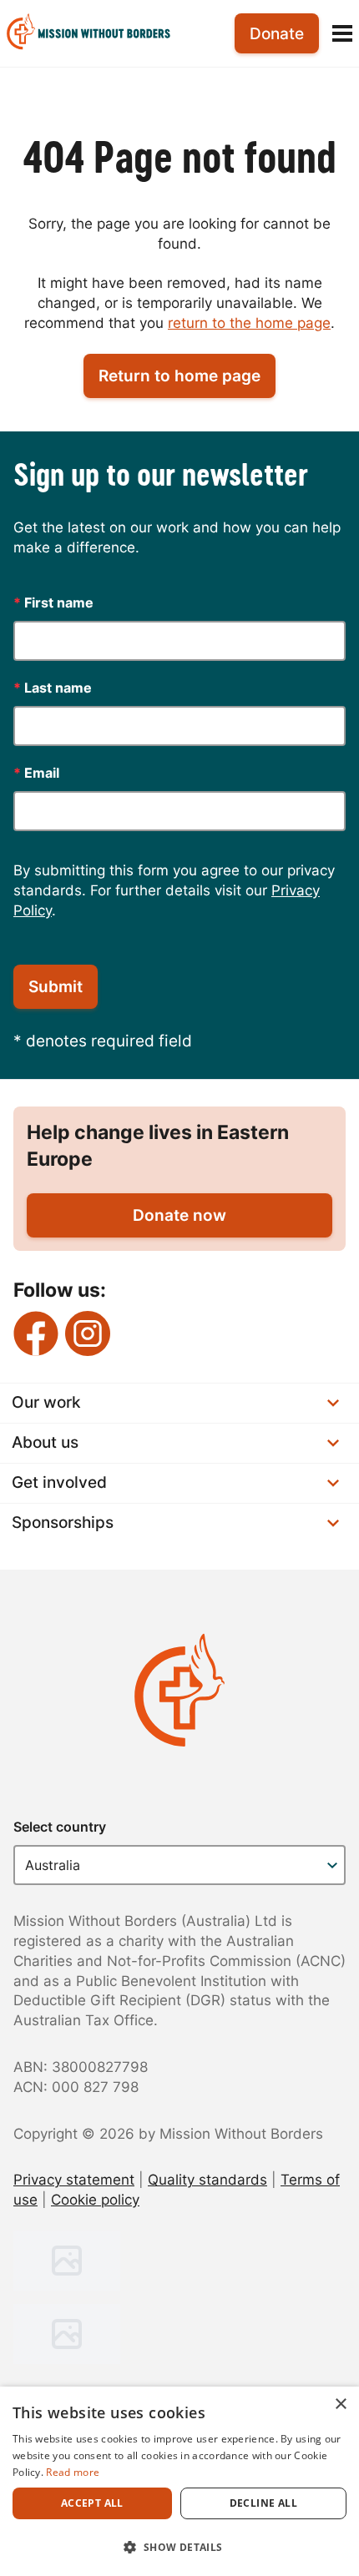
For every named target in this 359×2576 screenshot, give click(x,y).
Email (36, 773)
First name (53, 602)
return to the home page (249, 323)
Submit (56, 987)
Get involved (59, 1482)
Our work (46, 1402)
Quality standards (207, 2180)
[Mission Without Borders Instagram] (88, 1333)
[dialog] (179, 2481)
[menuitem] (95, 33)
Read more (73, 2472)
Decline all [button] (263, 2503)
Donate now (179, 1215)
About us (45, 1442)
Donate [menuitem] (277, 34)
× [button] (340, 2405)
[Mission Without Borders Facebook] (36, 1333)
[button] (179, 2547)
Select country (60, 1827)
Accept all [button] (92, 2503)
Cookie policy (95, 2200)
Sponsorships (63, 1522)
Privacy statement (74, 2180)
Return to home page (179, 376)
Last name (53, 688)
